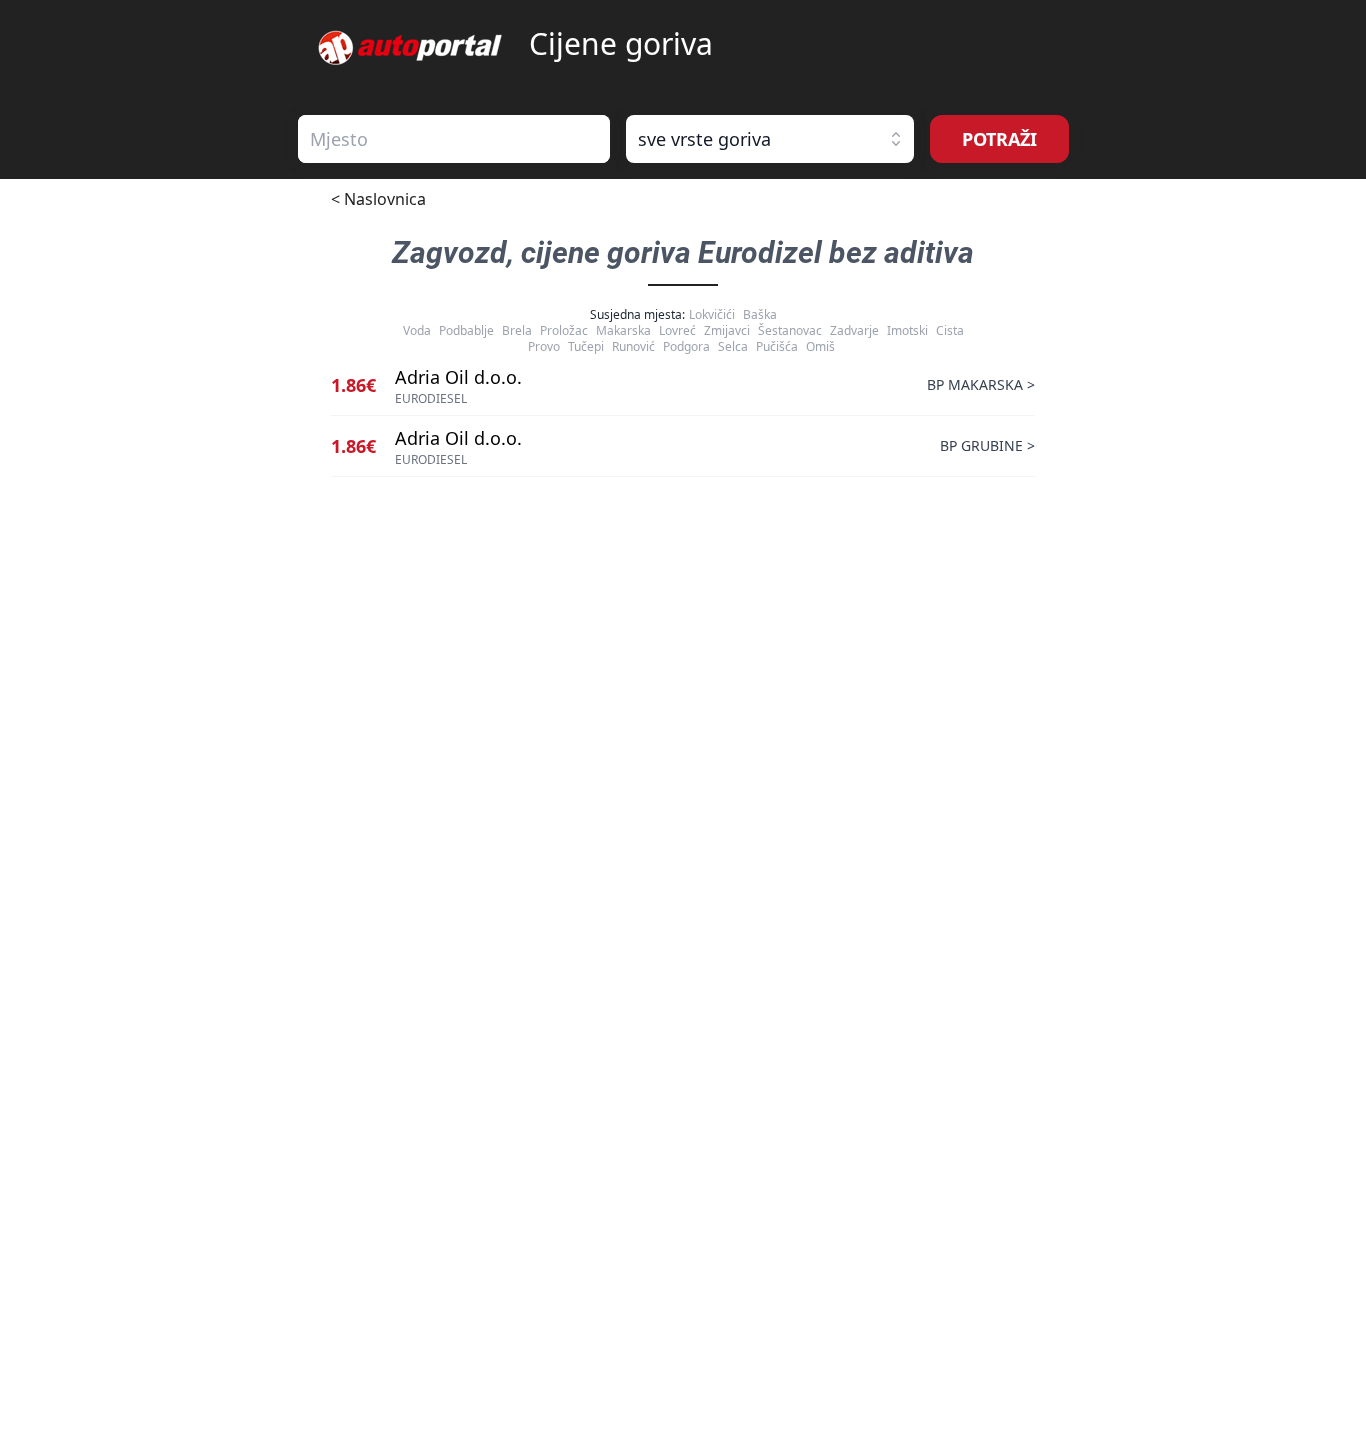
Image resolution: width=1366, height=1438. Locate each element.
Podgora (686, 346)
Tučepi (586, 346)
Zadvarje (854, 330)
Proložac (564, 330)
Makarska (623, 330)
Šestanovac (790, 330)
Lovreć (677, 330)
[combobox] (454, 139)
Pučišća (777, 346)
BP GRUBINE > (987, 445)
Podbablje (466, 330)
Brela (517, 330)
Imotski (907, 330)
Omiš (820, 346)
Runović (633, 346)
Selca (733, 346)
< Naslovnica (378, 199)
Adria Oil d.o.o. (458, 377)
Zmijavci (727, 330)
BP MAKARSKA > (981, 384)
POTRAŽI (999, 139)
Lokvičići (712, 314)
